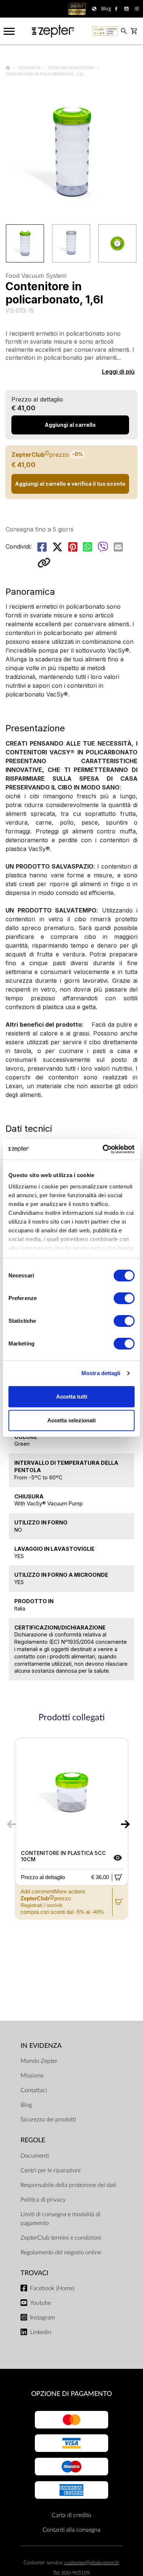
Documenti (35, 2156)
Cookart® (30, 68)
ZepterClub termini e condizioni (61, 2238)
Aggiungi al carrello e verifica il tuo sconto (70, 484)
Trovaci (34, 2273)
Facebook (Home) (52, 2288)
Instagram (43, 2318)
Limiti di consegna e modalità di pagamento (60, 2219)
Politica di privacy (43, 2200)
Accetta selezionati (71, 1420)
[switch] (124, 1298)
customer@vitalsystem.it (91, 2563)
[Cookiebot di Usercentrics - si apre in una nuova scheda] (103, 1149)
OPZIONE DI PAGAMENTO (71, 2394)
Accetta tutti (72, 1397)
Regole (33, 2140)
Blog (26, 2105)
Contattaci (34, 2090)
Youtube (41, 2303)
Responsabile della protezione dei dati (68, 2185)
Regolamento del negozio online (61, 2252)
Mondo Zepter (39, 2061)
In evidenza (41, 2046)
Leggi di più (118, 372)
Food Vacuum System (72, 68)
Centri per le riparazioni (51, 2170)
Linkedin (41, 2332)
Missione (32, 2076)
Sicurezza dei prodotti (48, 2120)
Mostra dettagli (101, 1373)
